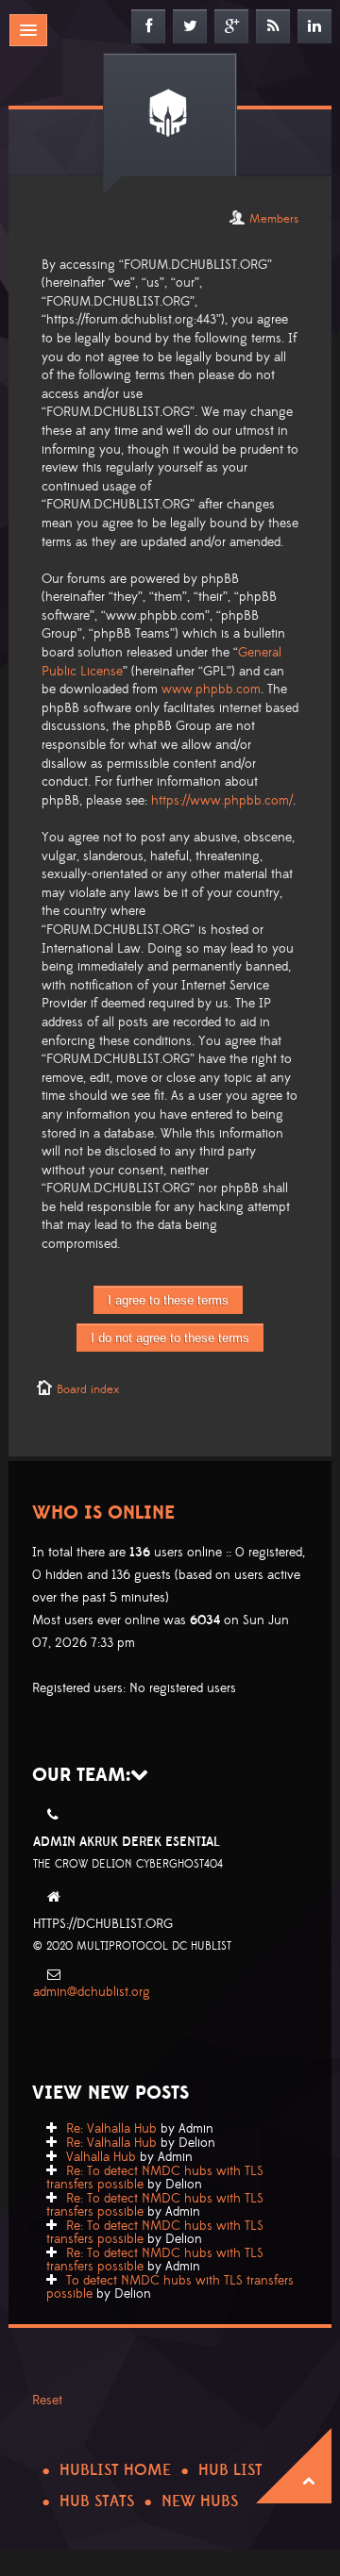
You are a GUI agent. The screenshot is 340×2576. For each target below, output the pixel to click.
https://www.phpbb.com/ (222, 801)
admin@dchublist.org (92, 1992)
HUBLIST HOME (115, 2470)
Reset (47, 2401)
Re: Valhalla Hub (111, 2129)
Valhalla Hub (101, 2157)
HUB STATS (97, 2501)
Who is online (103, 1513)
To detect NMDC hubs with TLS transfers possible (170, 2287)
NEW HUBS (200, 2501)
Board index (88, 1389)
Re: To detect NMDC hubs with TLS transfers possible (155, 2178)
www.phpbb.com (211, 690)
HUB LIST (230, 2470)
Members (274, 219)
